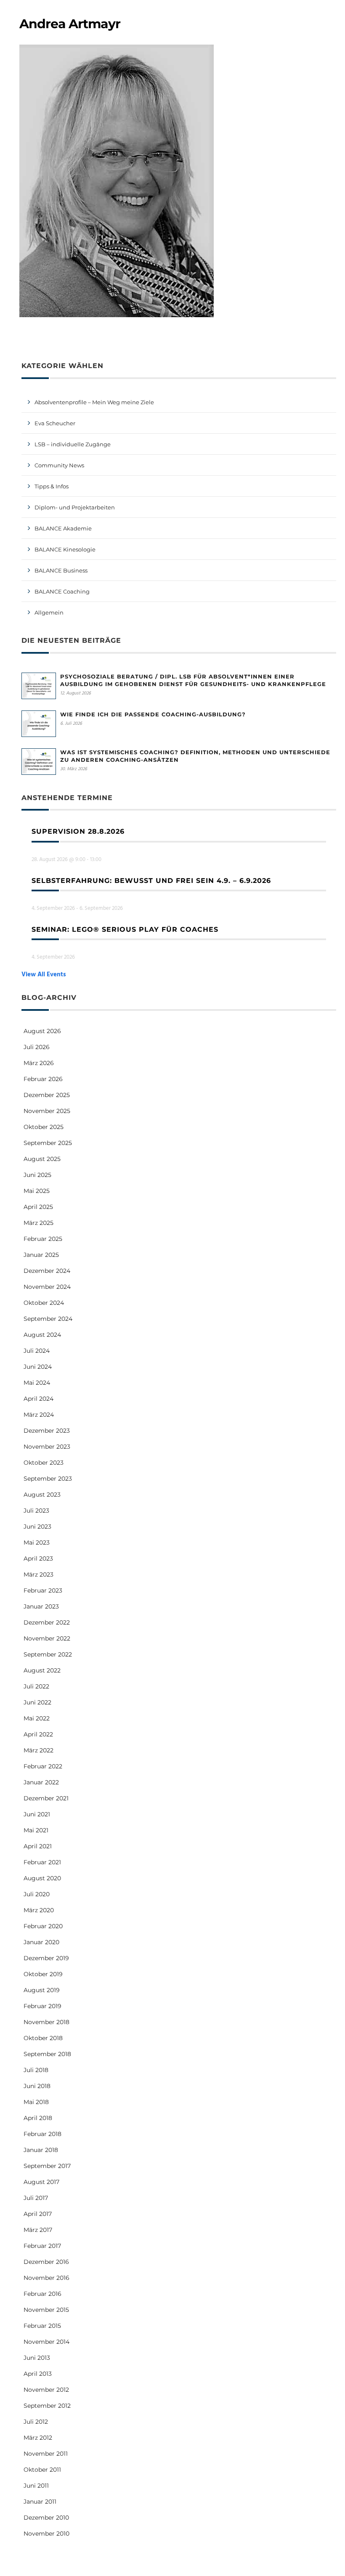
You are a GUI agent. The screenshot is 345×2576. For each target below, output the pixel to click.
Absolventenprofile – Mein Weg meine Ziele (94, 402)
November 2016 (46, 2278)
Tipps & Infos (52, 486)
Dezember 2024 (47, 1271)
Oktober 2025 (44, 1127)
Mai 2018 (36, 2102)
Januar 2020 (41, 1942)
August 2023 (42, 1495)
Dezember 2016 (46, 2262)
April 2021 (38, 1846)
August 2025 (42, 1159)
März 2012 (38, 2438)
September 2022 (48, 1654)
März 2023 (38, 1574)
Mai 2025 (37, 1191)
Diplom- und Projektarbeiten (75, 507)
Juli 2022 (36, 1686)
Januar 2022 (41, 1782)
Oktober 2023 (44, 1463)
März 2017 (38, 2230)
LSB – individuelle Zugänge (73, 444)
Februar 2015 (42, 2326)
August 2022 (42, 1670)
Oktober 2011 (42, 2470)
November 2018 (46, 2022)
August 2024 (42, 1335)
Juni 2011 (36, 2486)
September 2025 (48, 1143)
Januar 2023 (41, 1606)
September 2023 (48, 1479)
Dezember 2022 (47, 1622)
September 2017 (47, 2166)
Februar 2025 (43, 1239)
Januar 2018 (41, 2150)
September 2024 (48, 1319)
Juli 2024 (37, 1351)
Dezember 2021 (46, 1798)
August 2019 (42, 1990)
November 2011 (46, 2454)
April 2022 (38, 1734)
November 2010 (46, 2534)
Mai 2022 (37, 1718)
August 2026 (42, 1031)
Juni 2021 (37, 1814)
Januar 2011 (40, 2502)
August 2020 (42, 1878)
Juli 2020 (37, 1894)
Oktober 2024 (44, 1303)
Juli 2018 (36, 2070)
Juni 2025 (37, 1175)
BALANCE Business (61, 570)
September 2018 (47, 2054)
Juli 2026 (37, 1047)
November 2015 (46, 2310)
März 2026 (39, 1063)
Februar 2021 (42, 1862)
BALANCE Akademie (63, 528)
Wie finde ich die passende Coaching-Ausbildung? (153, 714)
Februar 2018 (42, 2134)
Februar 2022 (43, 1766)
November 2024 (47, 1287)
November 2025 (47, 1111)
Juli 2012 (36, 2422)
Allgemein (49, 612)
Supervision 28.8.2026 (78, 831)
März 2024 (39, 1415)
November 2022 (47, 1638)
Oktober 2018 (43, 2038)
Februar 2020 (43, 1926)
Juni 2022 (37, 1702)
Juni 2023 (37, 1527)
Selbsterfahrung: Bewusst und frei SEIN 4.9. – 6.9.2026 (151, 881)
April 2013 (38, 2374)
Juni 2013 (37, 2358)
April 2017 (38, 2214)
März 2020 (39, 1910)
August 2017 (41, 2182)
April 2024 (38, 1399)
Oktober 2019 (43, 1974)
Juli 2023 (36, 1511)
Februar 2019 (42, 2006)
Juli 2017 (36, 2198)
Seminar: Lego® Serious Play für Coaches (125, 929)
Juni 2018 (37, 2086)
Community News (59, 465)
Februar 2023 (43, 1590)
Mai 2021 (36, 1830)
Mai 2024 (37, 1383)
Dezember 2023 (47, 1431)
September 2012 (47, 2406)
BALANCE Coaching (62, 591)
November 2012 (46, 2390)
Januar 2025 (41, 1255)
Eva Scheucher (55, 423)
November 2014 (46, 2342)
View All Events (44, 975)
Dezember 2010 (46, 2518)
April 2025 (38, 1207)
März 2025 (38, 1223)
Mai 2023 (37, 1542)
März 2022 (38, 1750)
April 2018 (38, 2118)
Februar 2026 (43, 1079)
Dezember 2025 (47, 1095)
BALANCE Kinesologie (65, 549)
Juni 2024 (38, 1367)
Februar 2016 (42, 2294)
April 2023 (38, 1558)
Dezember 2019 (46, 1958)
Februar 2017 (42, 2246)
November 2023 (47, 1447)
